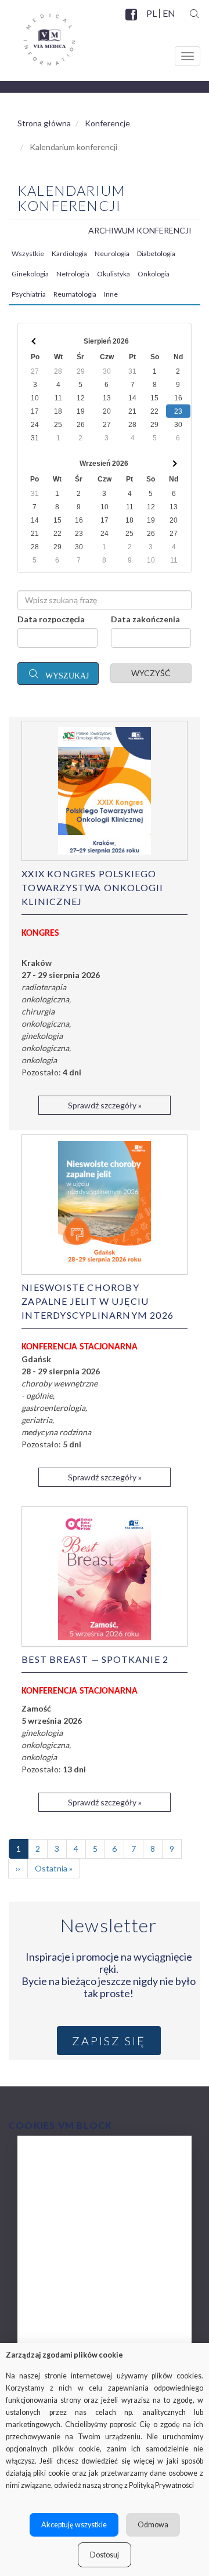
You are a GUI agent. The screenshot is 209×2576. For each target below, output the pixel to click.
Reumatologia (75, 294)
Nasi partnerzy (64, 2274)
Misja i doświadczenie (79, 2205)
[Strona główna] (38, 35)
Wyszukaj (65, 675)
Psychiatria (29, 294)
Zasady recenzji (66, 2251)
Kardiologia (69, 253)
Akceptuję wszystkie (74, 2525)
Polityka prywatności (77, 2321)
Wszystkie (28, 253)
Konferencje (107, 123)
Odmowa (153, 2525)
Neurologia (112, 253)
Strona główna (44, 123)
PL (152, 13)
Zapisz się (109, 2041)
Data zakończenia (145, 619)
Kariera (50, 2298)
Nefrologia (73, 274)
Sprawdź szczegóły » (105, 1105)
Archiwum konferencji (140, 230)
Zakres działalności (73, 2182)
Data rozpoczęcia (51, 619)
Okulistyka (113, 274)
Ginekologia (30, 274)
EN (168, 13)
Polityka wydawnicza (77, 2228)
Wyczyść (151, 673)
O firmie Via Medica (75, 2159)
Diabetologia (156, 253)
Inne (111, 294)
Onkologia (154, 274)
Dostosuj (105, 2555)
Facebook (132, 21)
